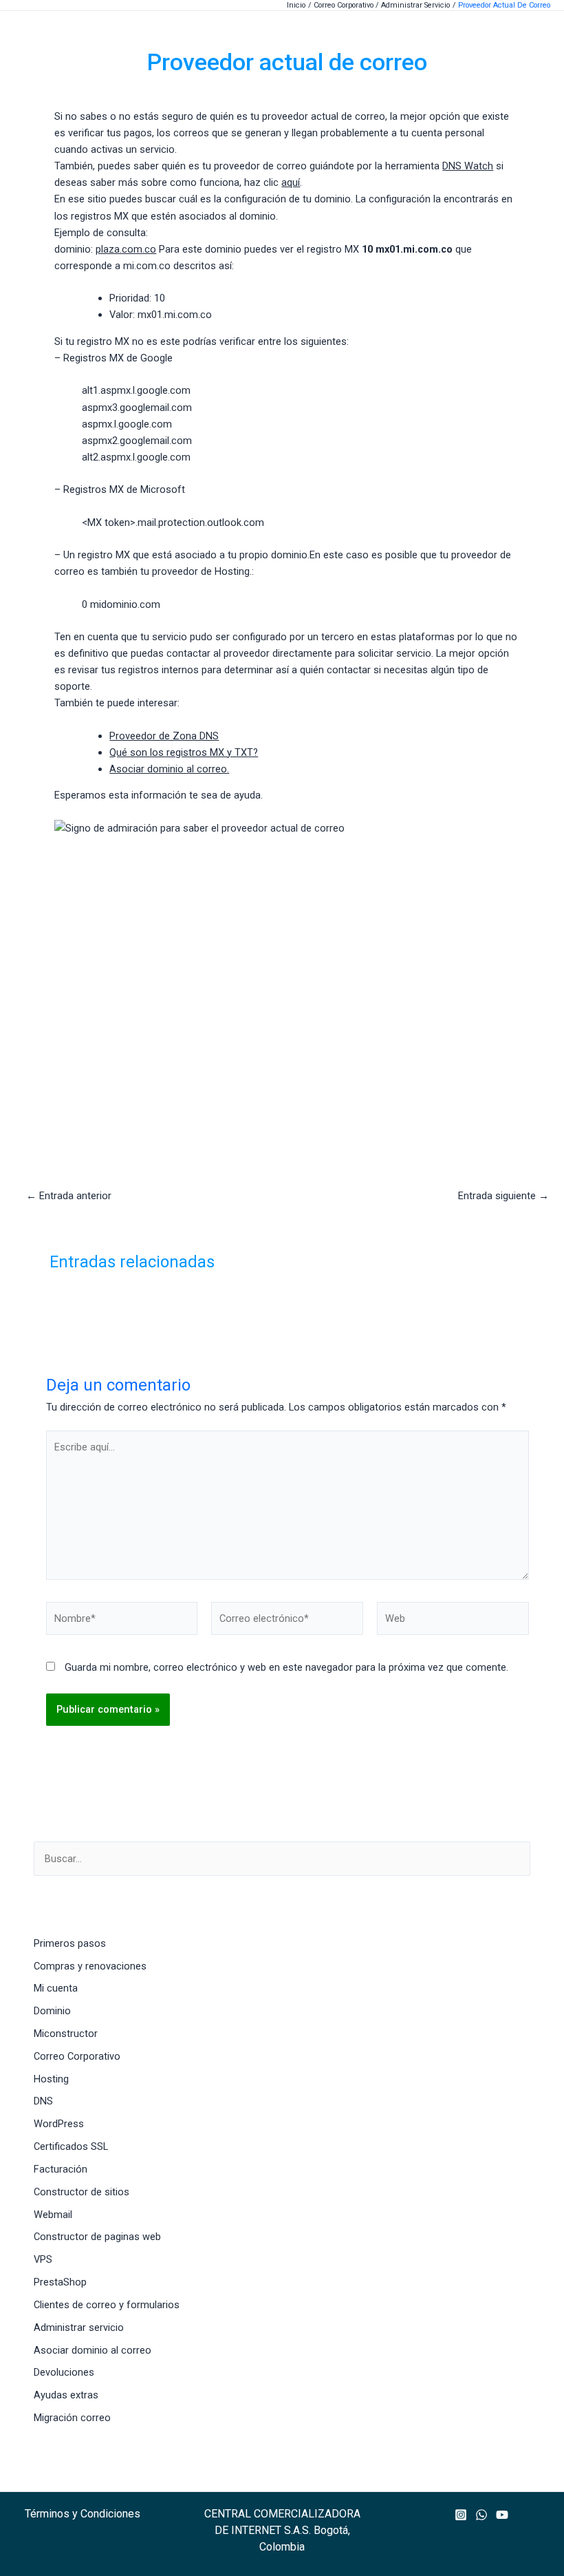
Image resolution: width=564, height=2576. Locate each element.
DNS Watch (468, 166)
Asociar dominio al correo (93, 2350)
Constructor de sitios (82, 2192)
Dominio (52, 2011)
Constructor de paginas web (97, 2237)
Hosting (51, 2079)
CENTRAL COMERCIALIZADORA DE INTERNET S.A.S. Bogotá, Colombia (282, 2530)
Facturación (61, 2169)
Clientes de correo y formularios (107, 2305)
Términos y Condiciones (83, 2514)
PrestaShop (60, 2282)
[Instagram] (461, 2515)
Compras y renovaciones (90, 1966)
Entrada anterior (69, 1196)
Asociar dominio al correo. (169, 769)
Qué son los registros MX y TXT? (184, 752)
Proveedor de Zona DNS (164, 736)
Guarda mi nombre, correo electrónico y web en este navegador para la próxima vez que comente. (286, 1667)
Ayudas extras (66, 2395)
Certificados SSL (71, 2146)
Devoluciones (64, 2372)
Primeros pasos (70, 1943)
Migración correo (72, 2418)
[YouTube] (502, 2515)
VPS (43, 2259)
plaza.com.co (126, 249)
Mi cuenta (56, 1988)
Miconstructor (66, 2034)
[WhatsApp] (481, 2515)
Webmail (53, 2215)
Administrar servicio (79, 2327)
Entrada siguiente (503, 1196)
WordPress (59, 2124)
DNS (43, 2101)
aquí (291, 182)
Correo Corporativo (77, 2056)
